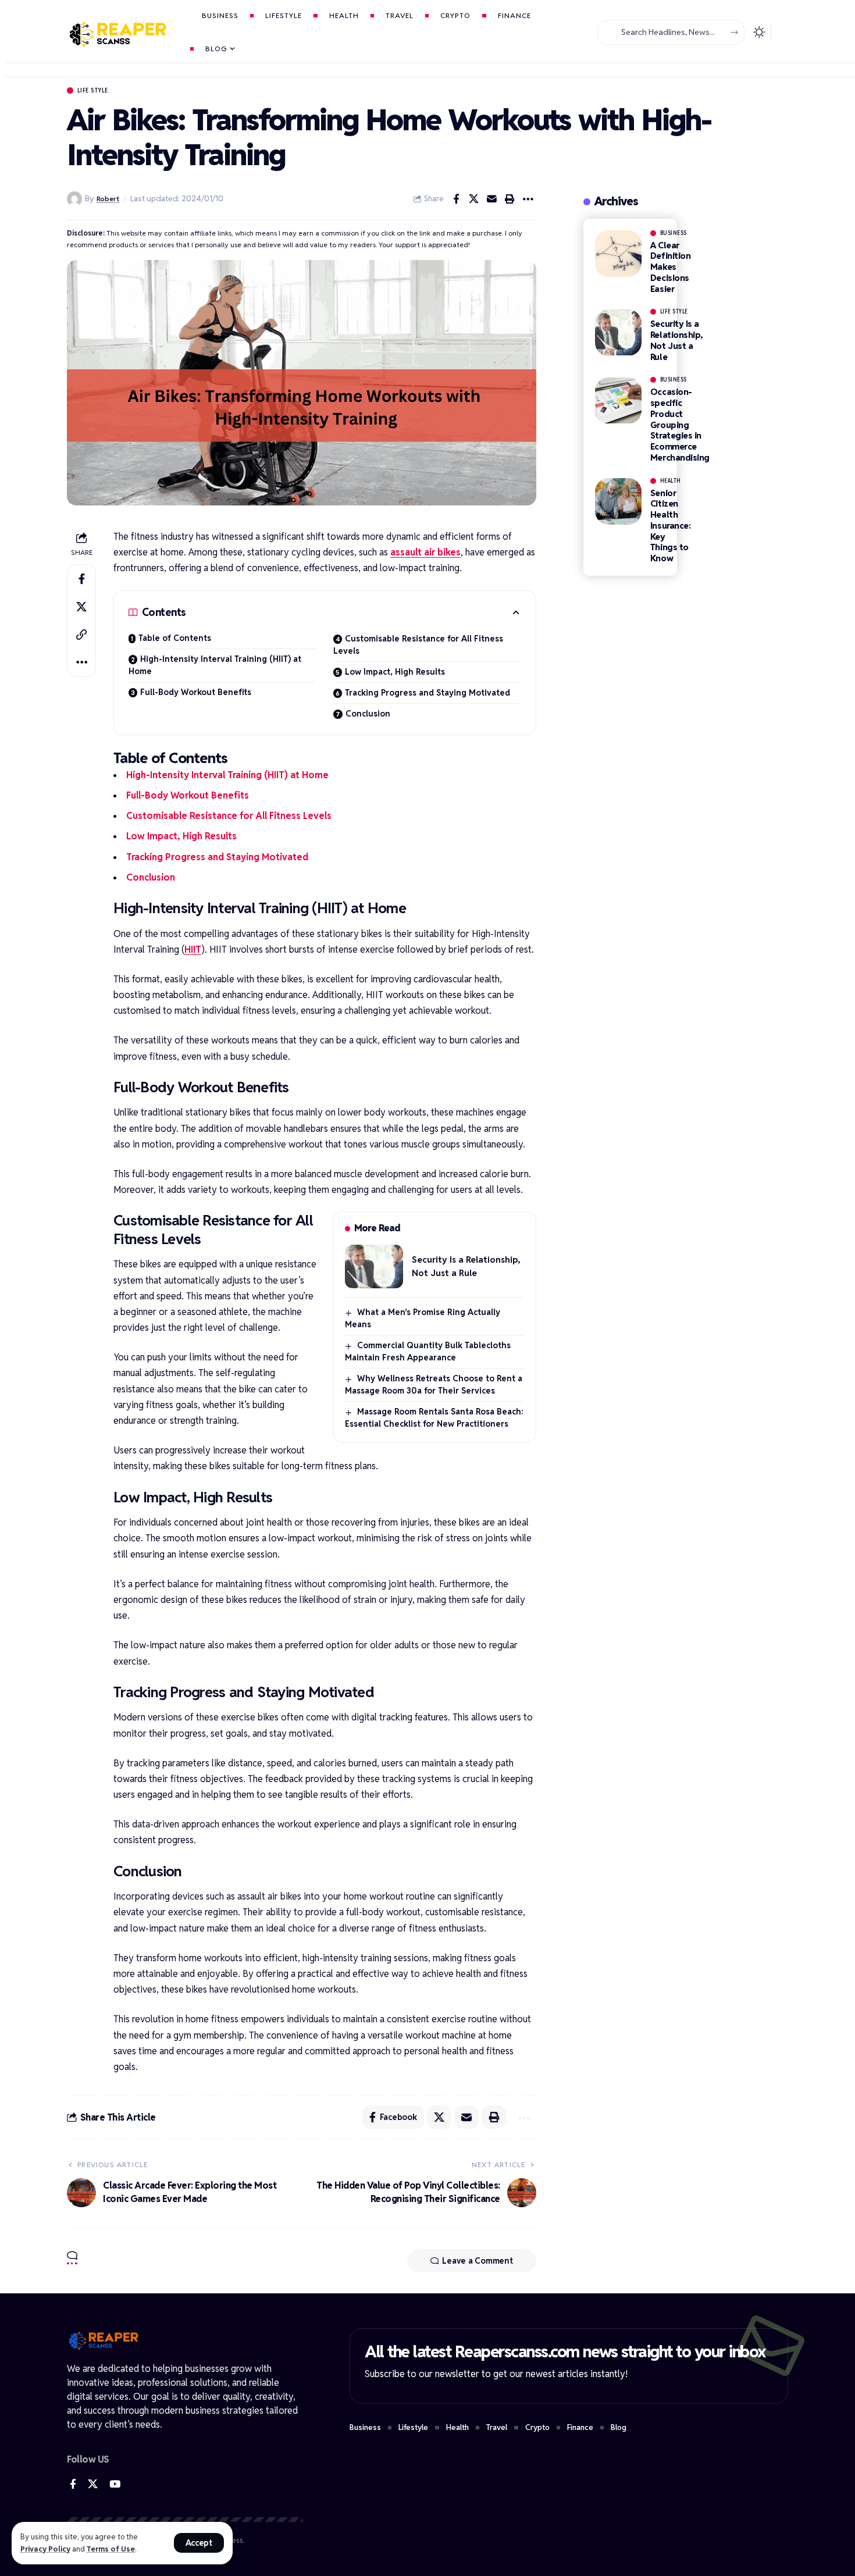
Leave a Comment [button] (477, 2261)
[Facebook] (73, 2484)
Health (671, 481)
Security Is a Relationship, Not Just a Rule (677, 341)
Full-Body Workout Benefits (196, 692)
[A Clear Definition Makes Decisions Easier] (618, 254)
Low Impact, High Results (395, 672)
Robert (108, 199)
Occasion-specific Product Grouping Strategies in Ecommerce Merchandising (680, 425)
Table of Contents (175, 638)
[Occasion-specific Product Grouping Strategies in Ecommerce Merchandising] (618, 401)
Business (674, 233)
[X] (93, 2484)
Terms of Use (111, 2549)
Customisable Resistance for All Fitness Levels (418, 645)
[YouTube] (115, 2484)
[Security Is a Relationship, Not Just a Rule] (374, 1266)
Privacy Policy (45, 2549)
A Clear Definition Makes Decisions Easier (671, 267)
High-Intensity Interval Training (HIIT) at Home (215, 665)
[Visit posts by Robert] (74, 199)
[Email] (492, 199)
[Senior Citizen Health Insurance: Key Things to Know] (618, 501)
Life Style (93, 90)
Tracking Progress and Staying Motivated (427, 693)
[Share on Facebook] (456, 199)
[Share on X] (474, 199)
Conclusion (368, 714)
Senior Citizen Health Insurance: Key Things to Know (671, 526)
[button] (199, 2543)
